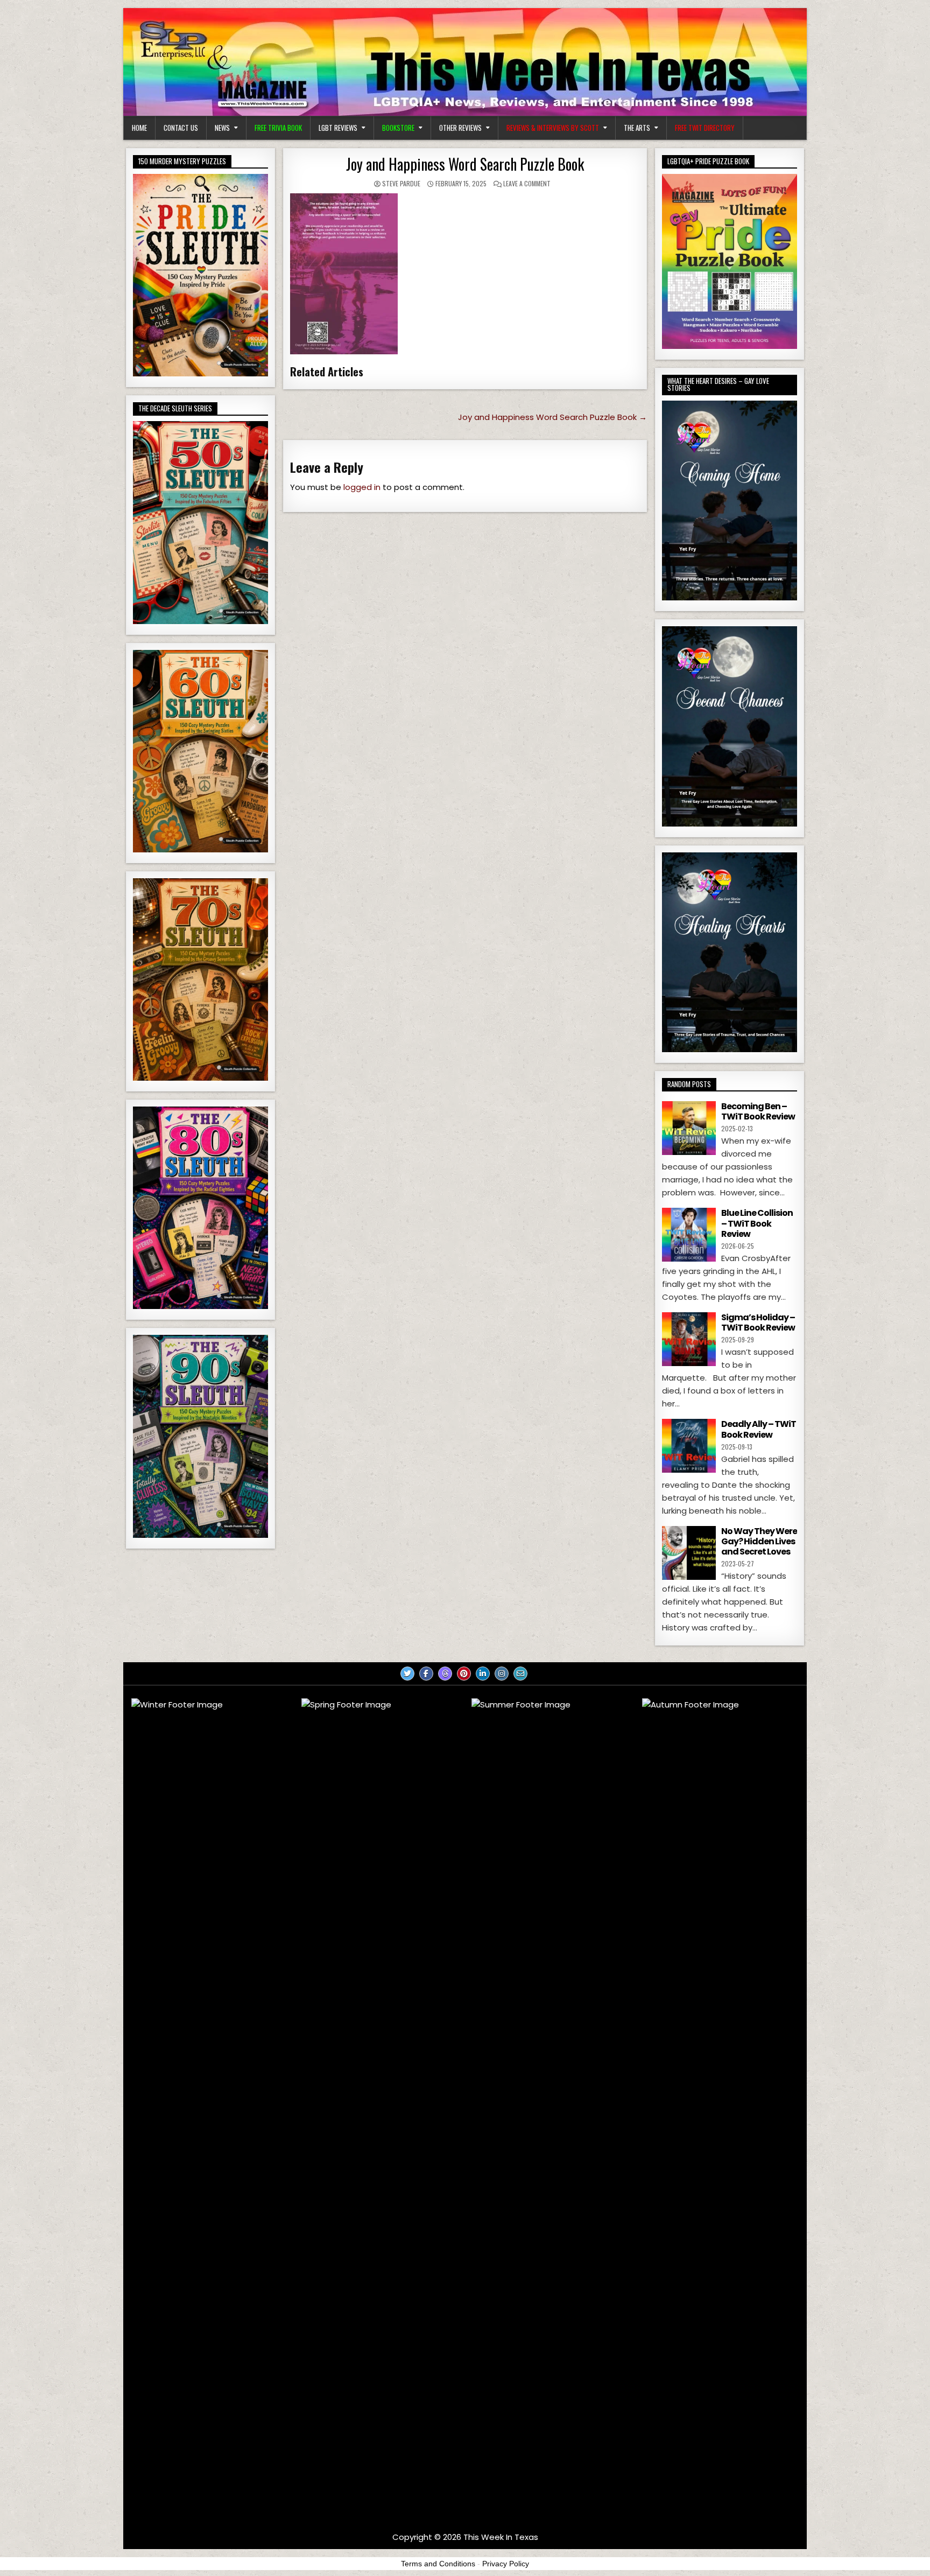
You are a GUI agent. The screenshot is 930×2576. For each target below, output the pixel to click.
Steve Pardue (401, 183)
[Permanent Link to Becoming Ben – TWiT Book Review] (689, 1128)
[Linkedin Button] (483, 1674)
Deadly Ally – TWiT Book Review (759, 1429)
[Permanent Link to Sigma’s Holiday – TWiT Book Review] (689, 1339)
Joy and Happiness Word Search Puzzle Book (465, 164)
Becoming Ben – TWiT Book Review (758, 1111)
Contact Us (181, 128)
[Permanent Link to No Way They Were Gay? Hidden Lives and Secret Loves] (689, 1553)
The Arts (637, 128)
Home (139, 128)
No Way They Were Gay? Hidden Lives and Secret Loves (759, 1541)
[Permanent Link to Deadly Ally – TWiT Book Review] (689, 1446)
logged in (362, 487)
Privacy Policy (506, 2564)
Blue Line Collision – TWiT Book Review (757, 1223)
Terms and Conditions (438, 2564)
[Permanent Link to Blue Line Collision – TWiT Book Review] (689, 1235)
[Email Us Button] (520, 1674)
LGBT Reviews (338, 128)
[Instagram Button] (502, 1674)
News (222, 128)
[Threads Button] (445, 1674)
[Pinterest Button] (464, 1674)
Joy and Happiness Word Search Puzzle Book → (552, 417)
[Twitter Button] (407, 1674)
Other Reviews (460, 128)
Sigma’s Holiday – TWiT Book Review (758, 1322)
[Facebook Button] (426, 1674)
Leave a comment (527, 183)
